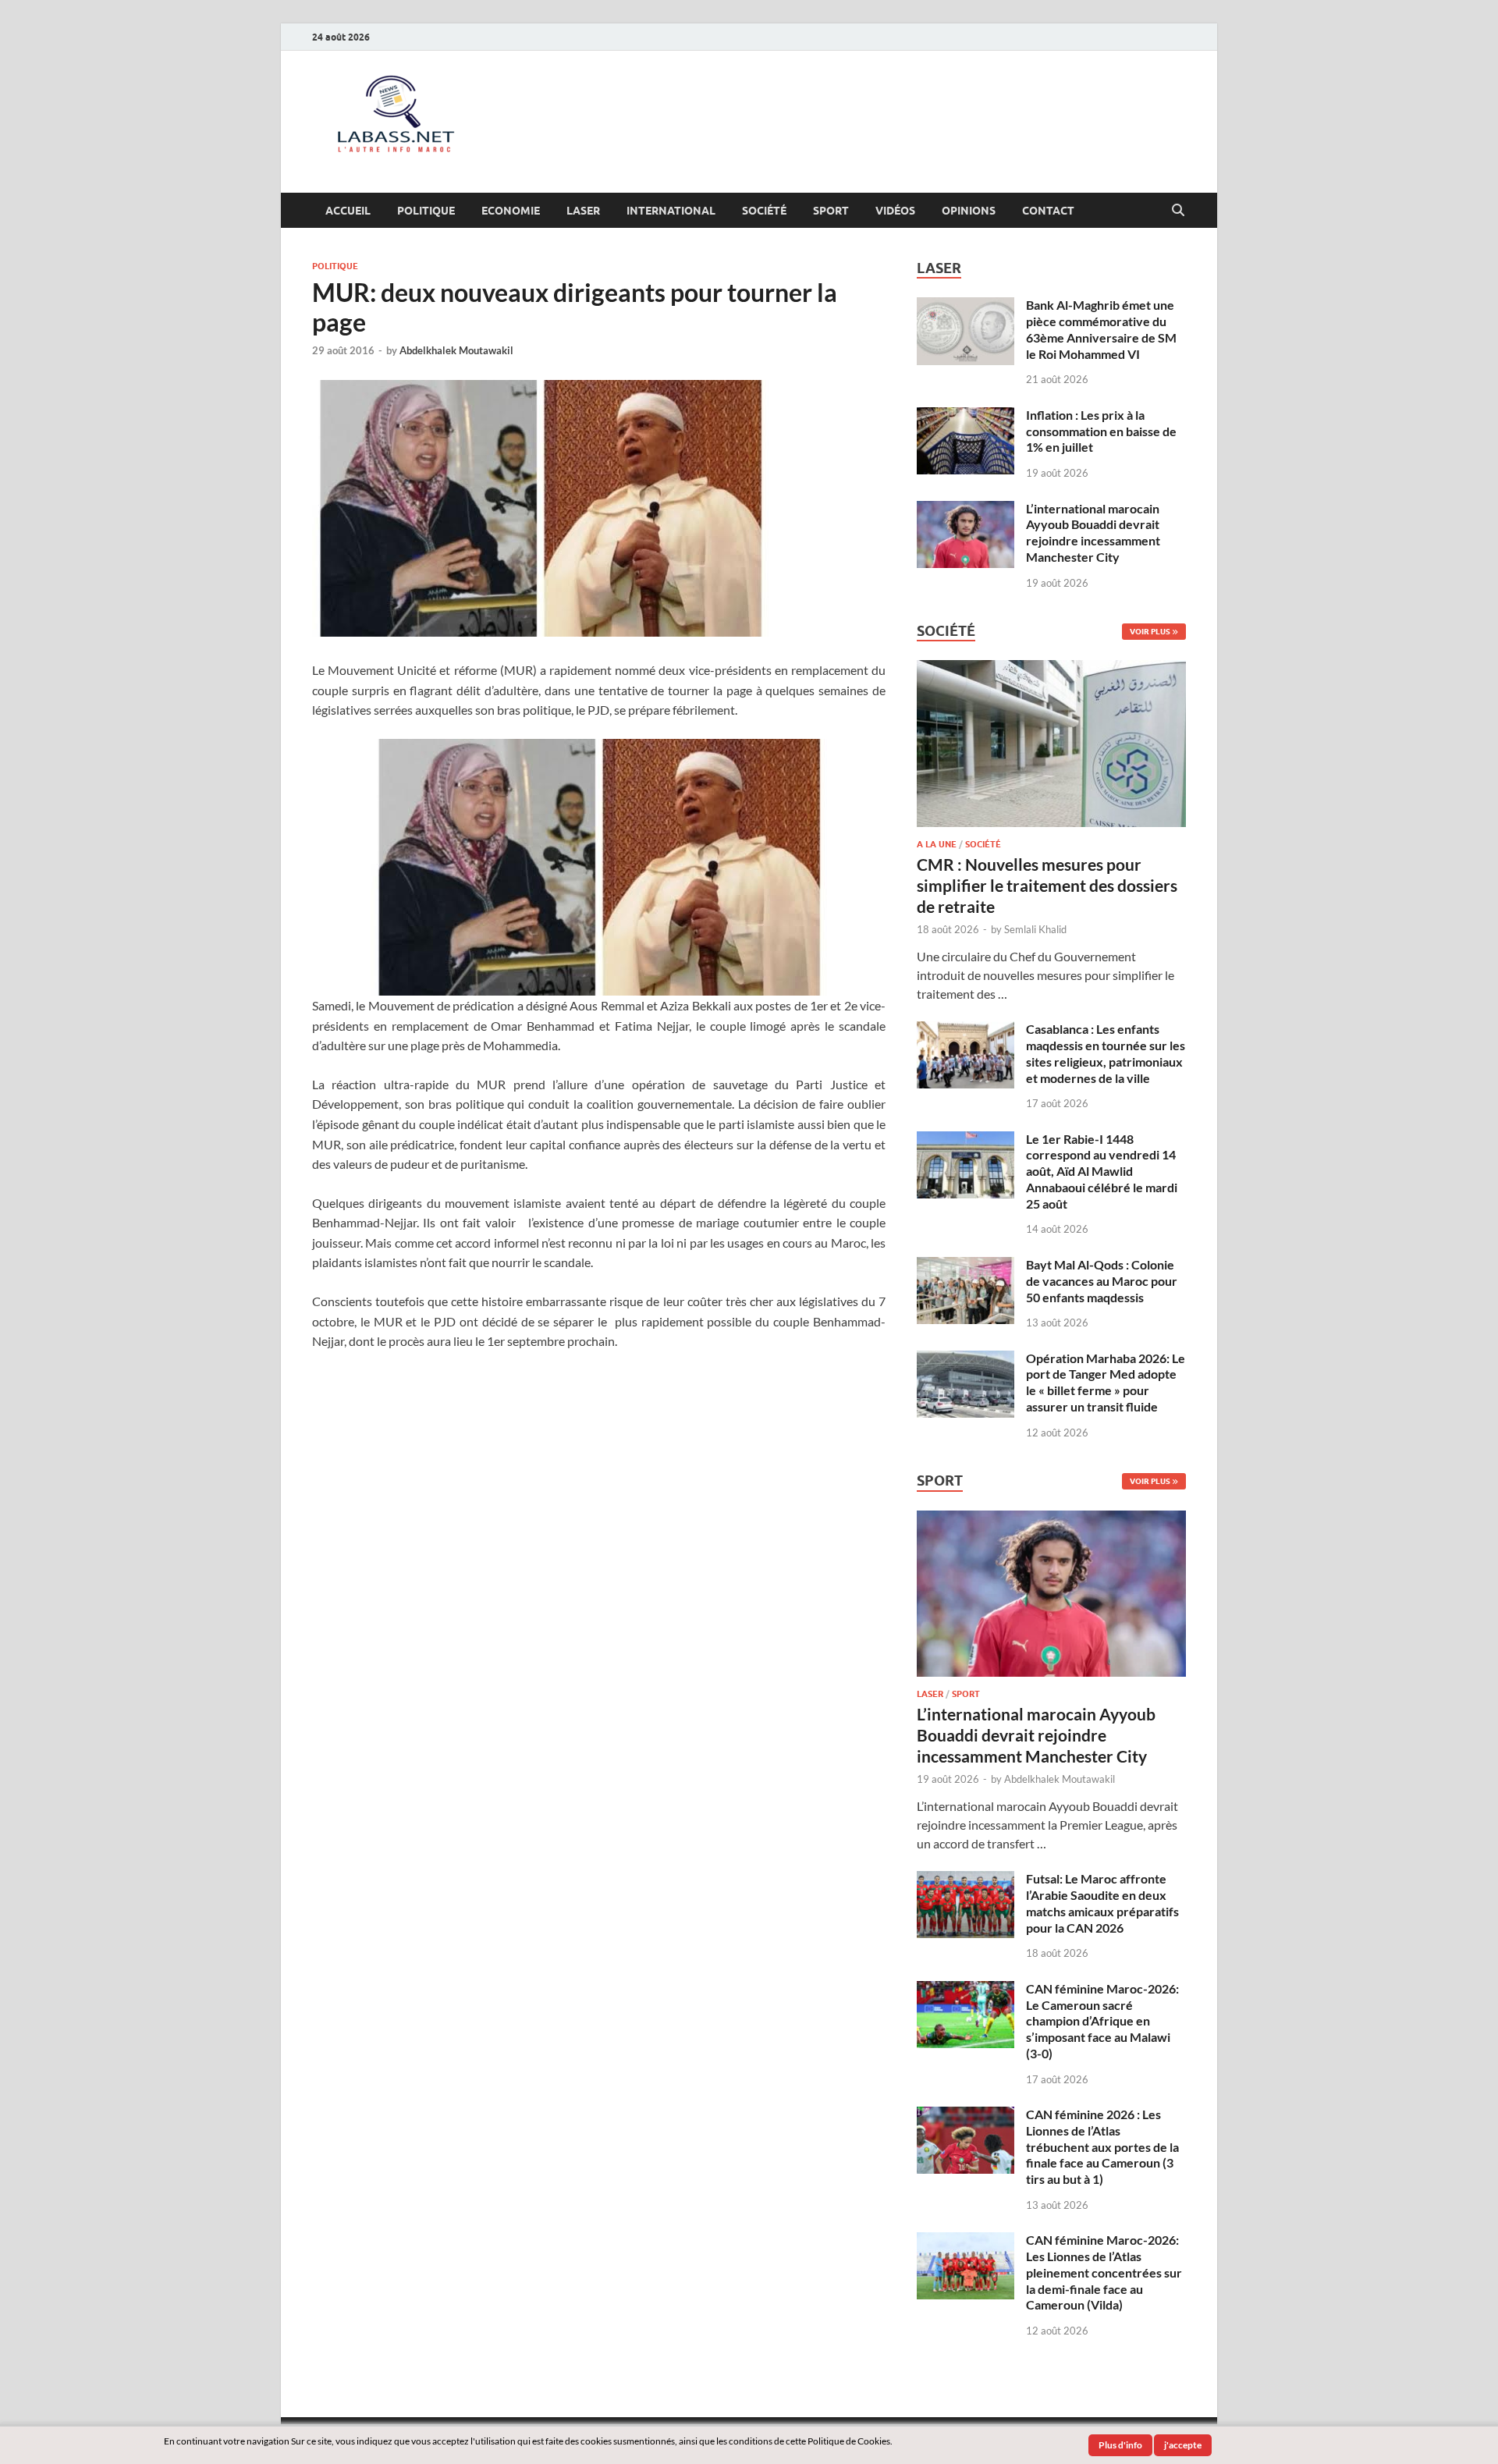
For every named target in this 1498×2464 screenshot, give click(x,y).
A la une (937, 844)
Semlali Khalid (1035, 929)
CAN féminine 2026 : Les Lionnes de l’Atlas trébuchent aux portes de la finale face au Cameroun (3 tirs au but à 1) (1102, 2146)
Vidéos (895, 211)
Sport (831, 211)
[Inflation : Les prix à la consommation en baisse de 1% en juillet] (966, 416)
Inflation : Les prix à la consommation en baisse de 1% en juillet (1101, 431)
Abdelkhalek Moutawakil (456, 350)
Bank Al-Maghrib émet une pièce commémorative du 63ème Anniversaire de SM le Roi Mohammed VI (1101, 329)
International (671, 211)
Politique (426, 211)
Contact (1048, 211)
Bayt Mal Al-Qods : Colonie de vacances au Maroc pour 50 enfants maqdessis (1102, 1281)
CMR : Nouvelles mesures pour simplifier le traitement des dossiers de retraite (1047, 886)
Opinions (969, 211)
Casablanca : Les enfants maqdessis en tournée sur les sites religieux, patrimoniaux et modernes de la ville (1106, 1053)
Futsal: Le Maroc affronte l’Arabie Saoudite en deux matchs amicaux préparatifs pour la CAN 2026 (1102, 1903)
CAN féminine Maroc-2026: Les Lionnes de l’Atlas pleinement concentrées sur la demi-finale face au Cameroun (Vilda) (1104, 2272)
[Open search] (1178, 211)
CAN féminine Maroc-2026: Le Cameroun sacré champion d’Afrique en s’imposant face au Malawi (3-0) (1102, 2021)
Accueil (348, 211)
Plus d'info (1120, 2445)
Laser (583, 211)
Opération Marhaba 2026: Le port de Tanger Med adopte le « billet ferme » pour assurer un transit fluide (1106, 1382)
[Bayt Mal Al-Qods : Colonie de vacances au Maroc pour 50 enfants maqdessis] (966, 1266)
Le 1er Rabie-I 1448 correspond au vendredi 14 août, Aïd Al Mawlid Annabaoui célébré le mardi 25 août (1102, 1171)
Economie (511, 211)
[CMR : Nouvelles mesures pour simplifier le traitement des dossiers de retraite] (1051, 669)
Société (764, 211)
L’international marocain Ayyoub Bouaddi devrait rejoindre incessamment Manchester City (1093, 533)
